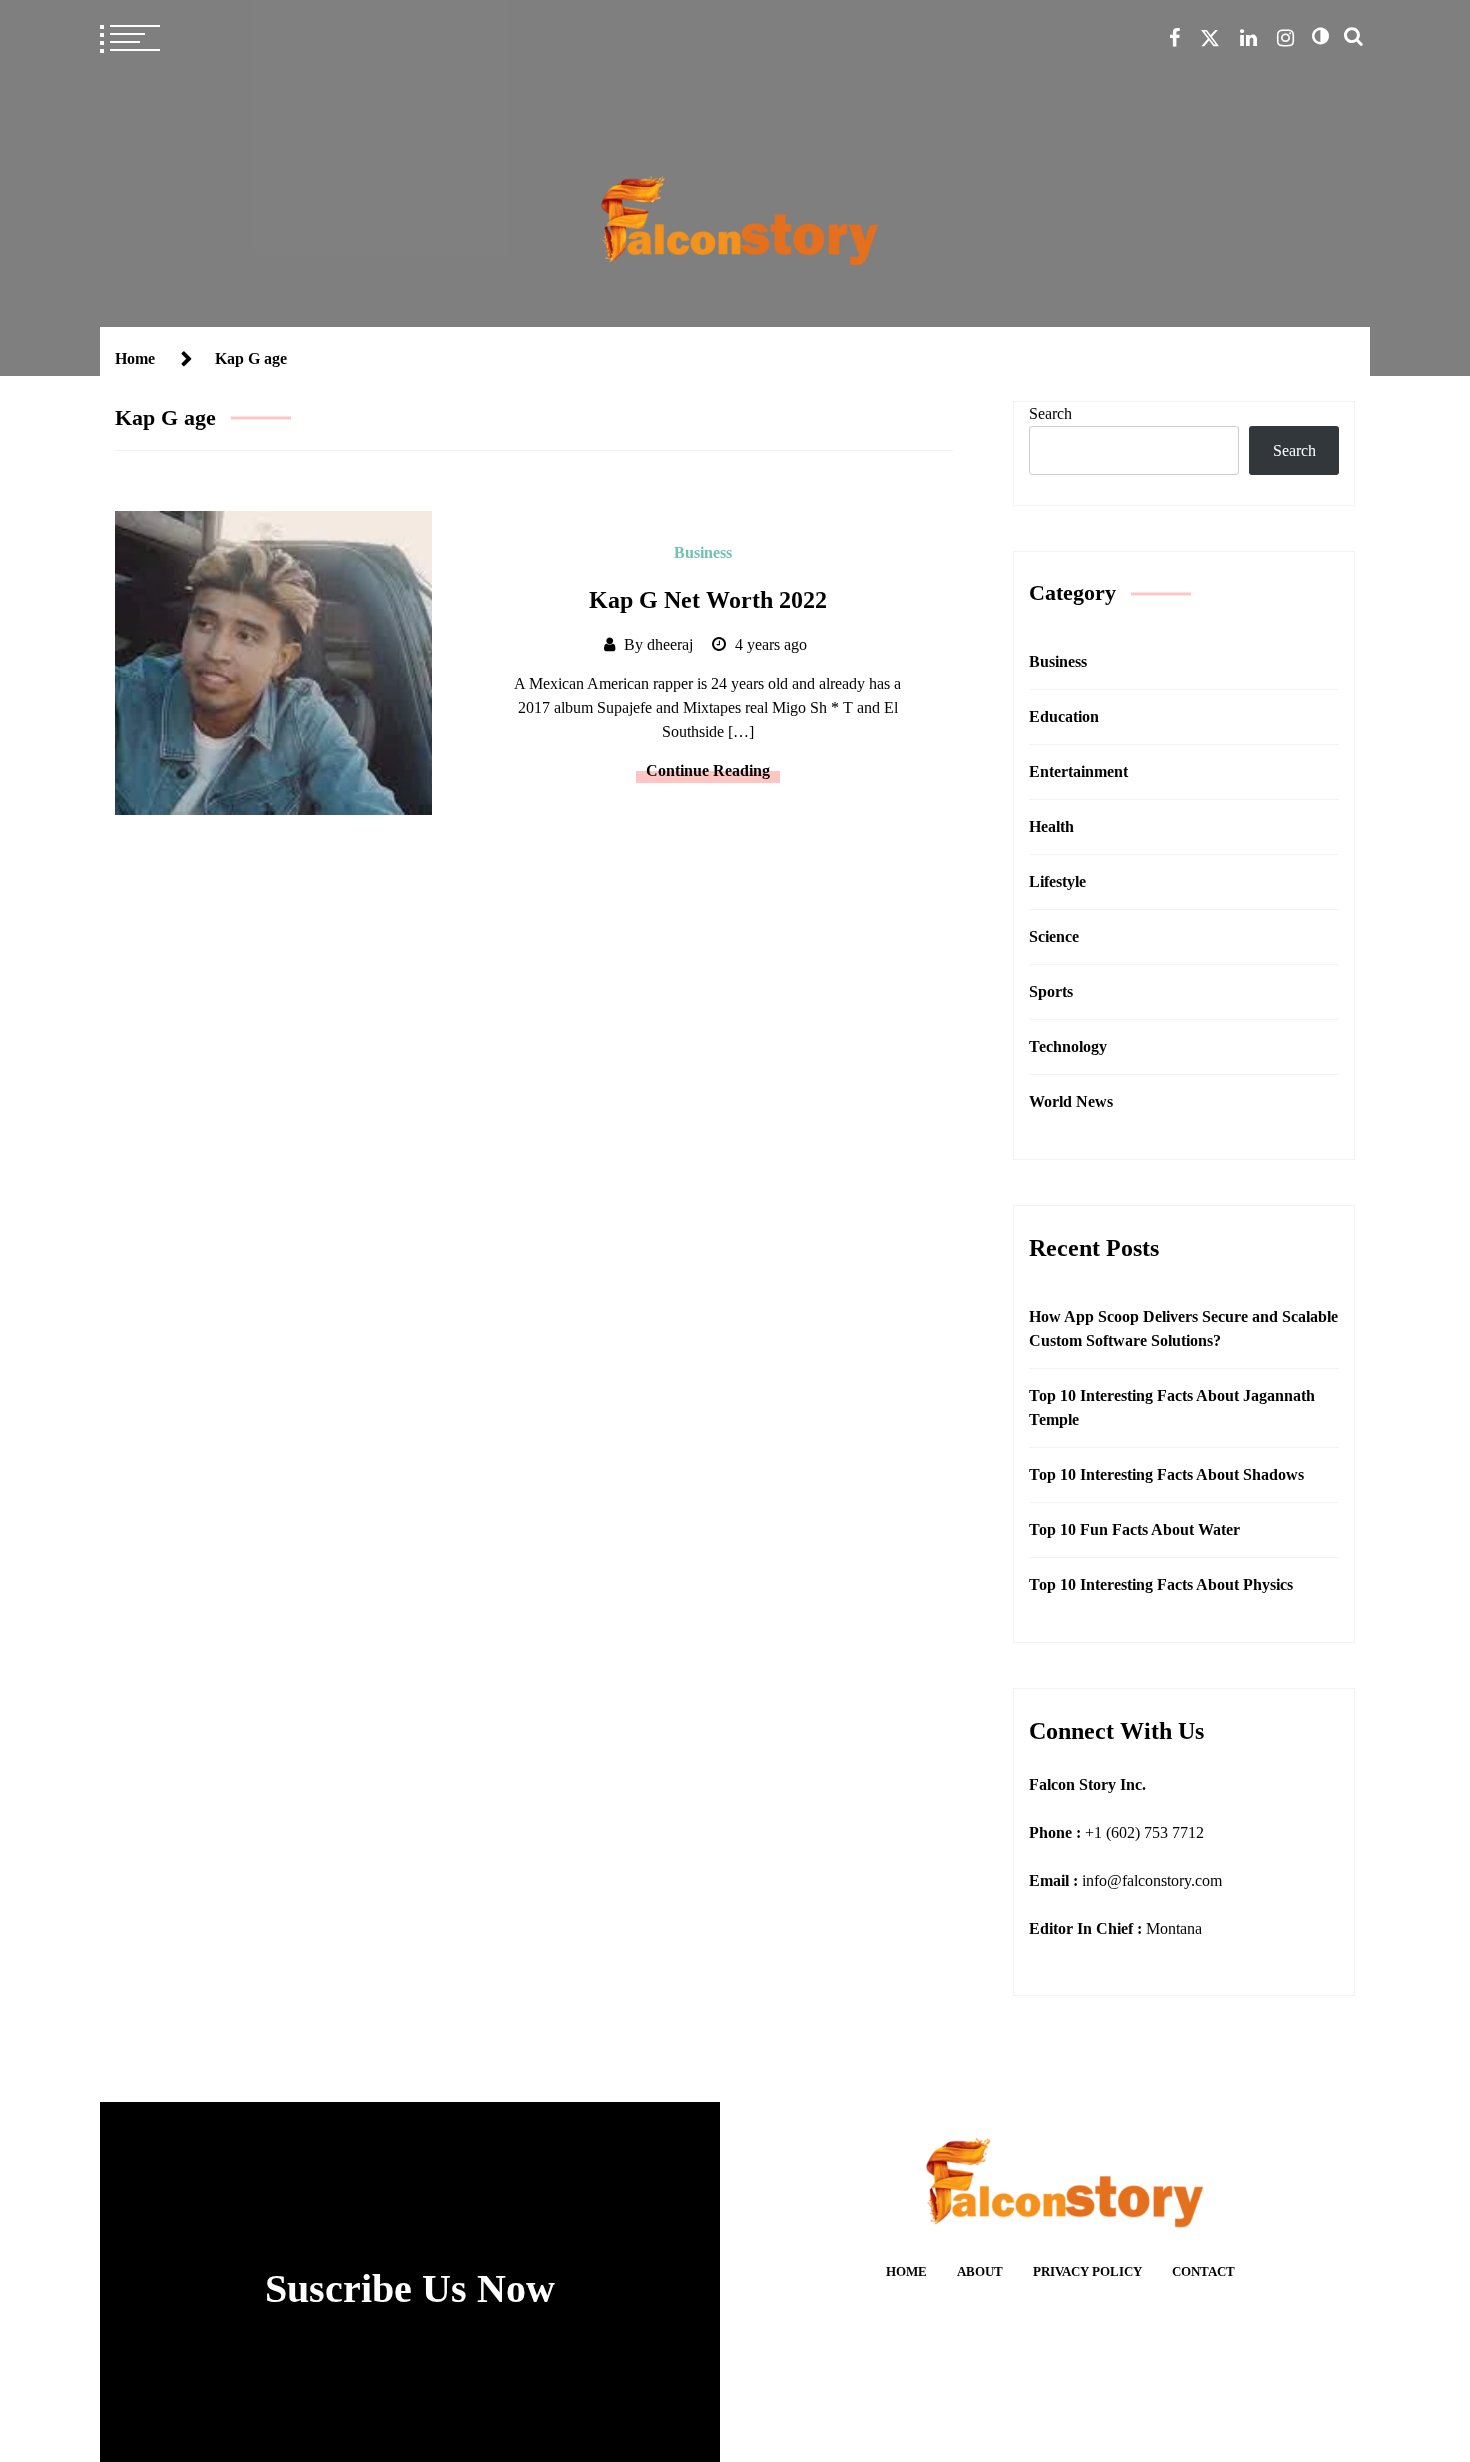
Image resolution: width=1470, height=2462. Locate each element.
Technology (1068, 1046)
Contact (1203, 2272)
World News (1071, 1101)
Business (703, 552)
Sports (1051, 991)
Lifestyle (1057, 881)
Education (1064, 716)
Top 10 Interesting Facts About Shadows (1166, 1474)
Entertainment (1078, 771)
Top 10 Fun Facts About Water (1134, 1529)
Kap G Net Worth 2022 (708, 600)
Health (1051, 826)
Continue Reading (708, 770)
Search (1050, 413)
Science (1054, 936)
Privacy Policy (1087, 2272)
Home (906, 2272)
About (980, 2272)
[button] (1320, 36)
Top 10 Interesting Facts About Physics (1161, 1584)
